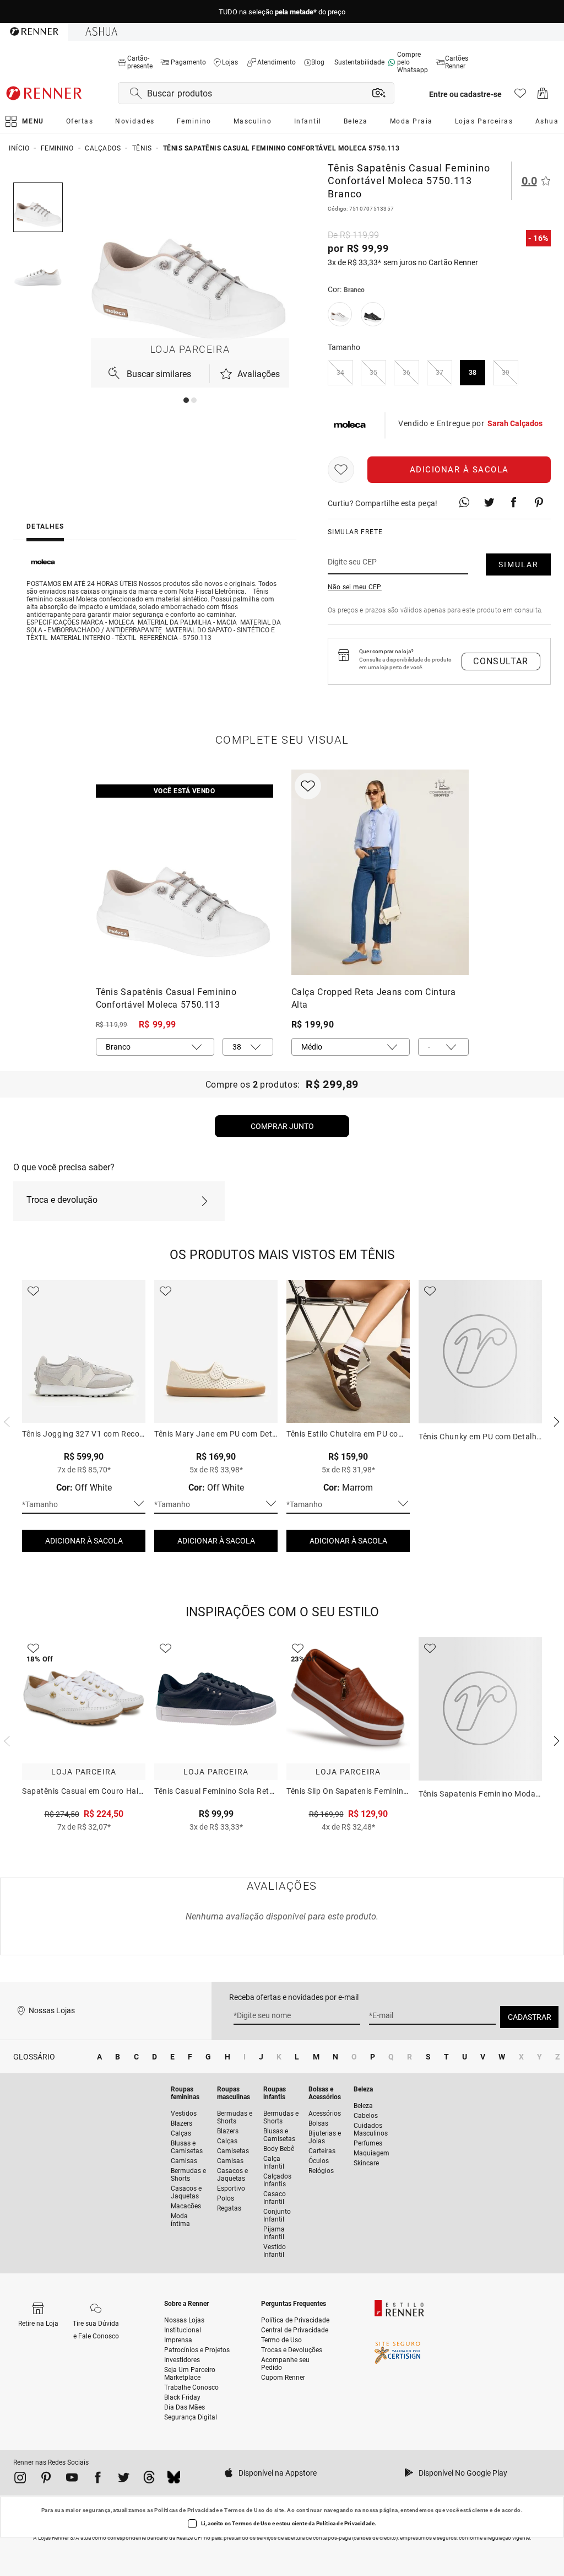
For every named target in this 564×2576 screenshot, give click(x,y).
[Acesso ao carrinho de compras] (543, 96)
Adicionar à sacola (459, 470)
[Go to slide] (186, 400)
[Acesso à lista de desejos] (520, 96)
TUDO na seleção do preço (282, 12)
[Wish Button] (341, 470)
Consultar (501, 661)
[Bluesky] (174, 2479)
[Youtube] (72, 2480)
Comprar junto (282, 1126)
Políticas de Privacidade (186, 2510)
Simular (519, 564)
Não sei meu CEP (355, 587)
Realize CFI (189, 2538)
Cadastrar (530, 2017)
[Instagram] (20, 2480)
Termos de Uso (244, 2510)
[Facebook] (98, 2480)
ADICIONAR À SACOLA (84, 1541)
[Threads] (149, 2479)
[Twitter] (124, 2480)
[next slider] (6, 1421)
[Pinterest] (46, 2480)
